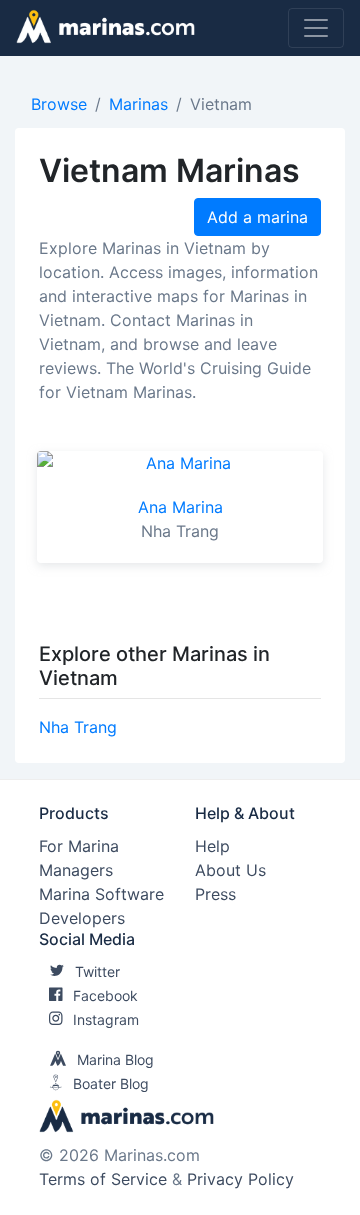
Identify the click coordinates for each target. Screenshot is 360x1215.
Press (215, 894)
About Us (230, 870)
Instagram (106, 1019)
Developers (82, 918)
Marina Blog (115, 1059)
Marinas (138, 104)
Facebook (105, 995)
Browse (59, 104)
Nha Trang (78, 727)
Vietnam (221, 104)
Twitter (97, 971)
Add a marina (257, 217)
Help (212, 846)
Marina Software (101, 894)
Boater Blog (111, 1083)
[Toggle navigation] (316, 28)
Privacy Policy (240, 1179)
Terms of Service (103, 1179)
